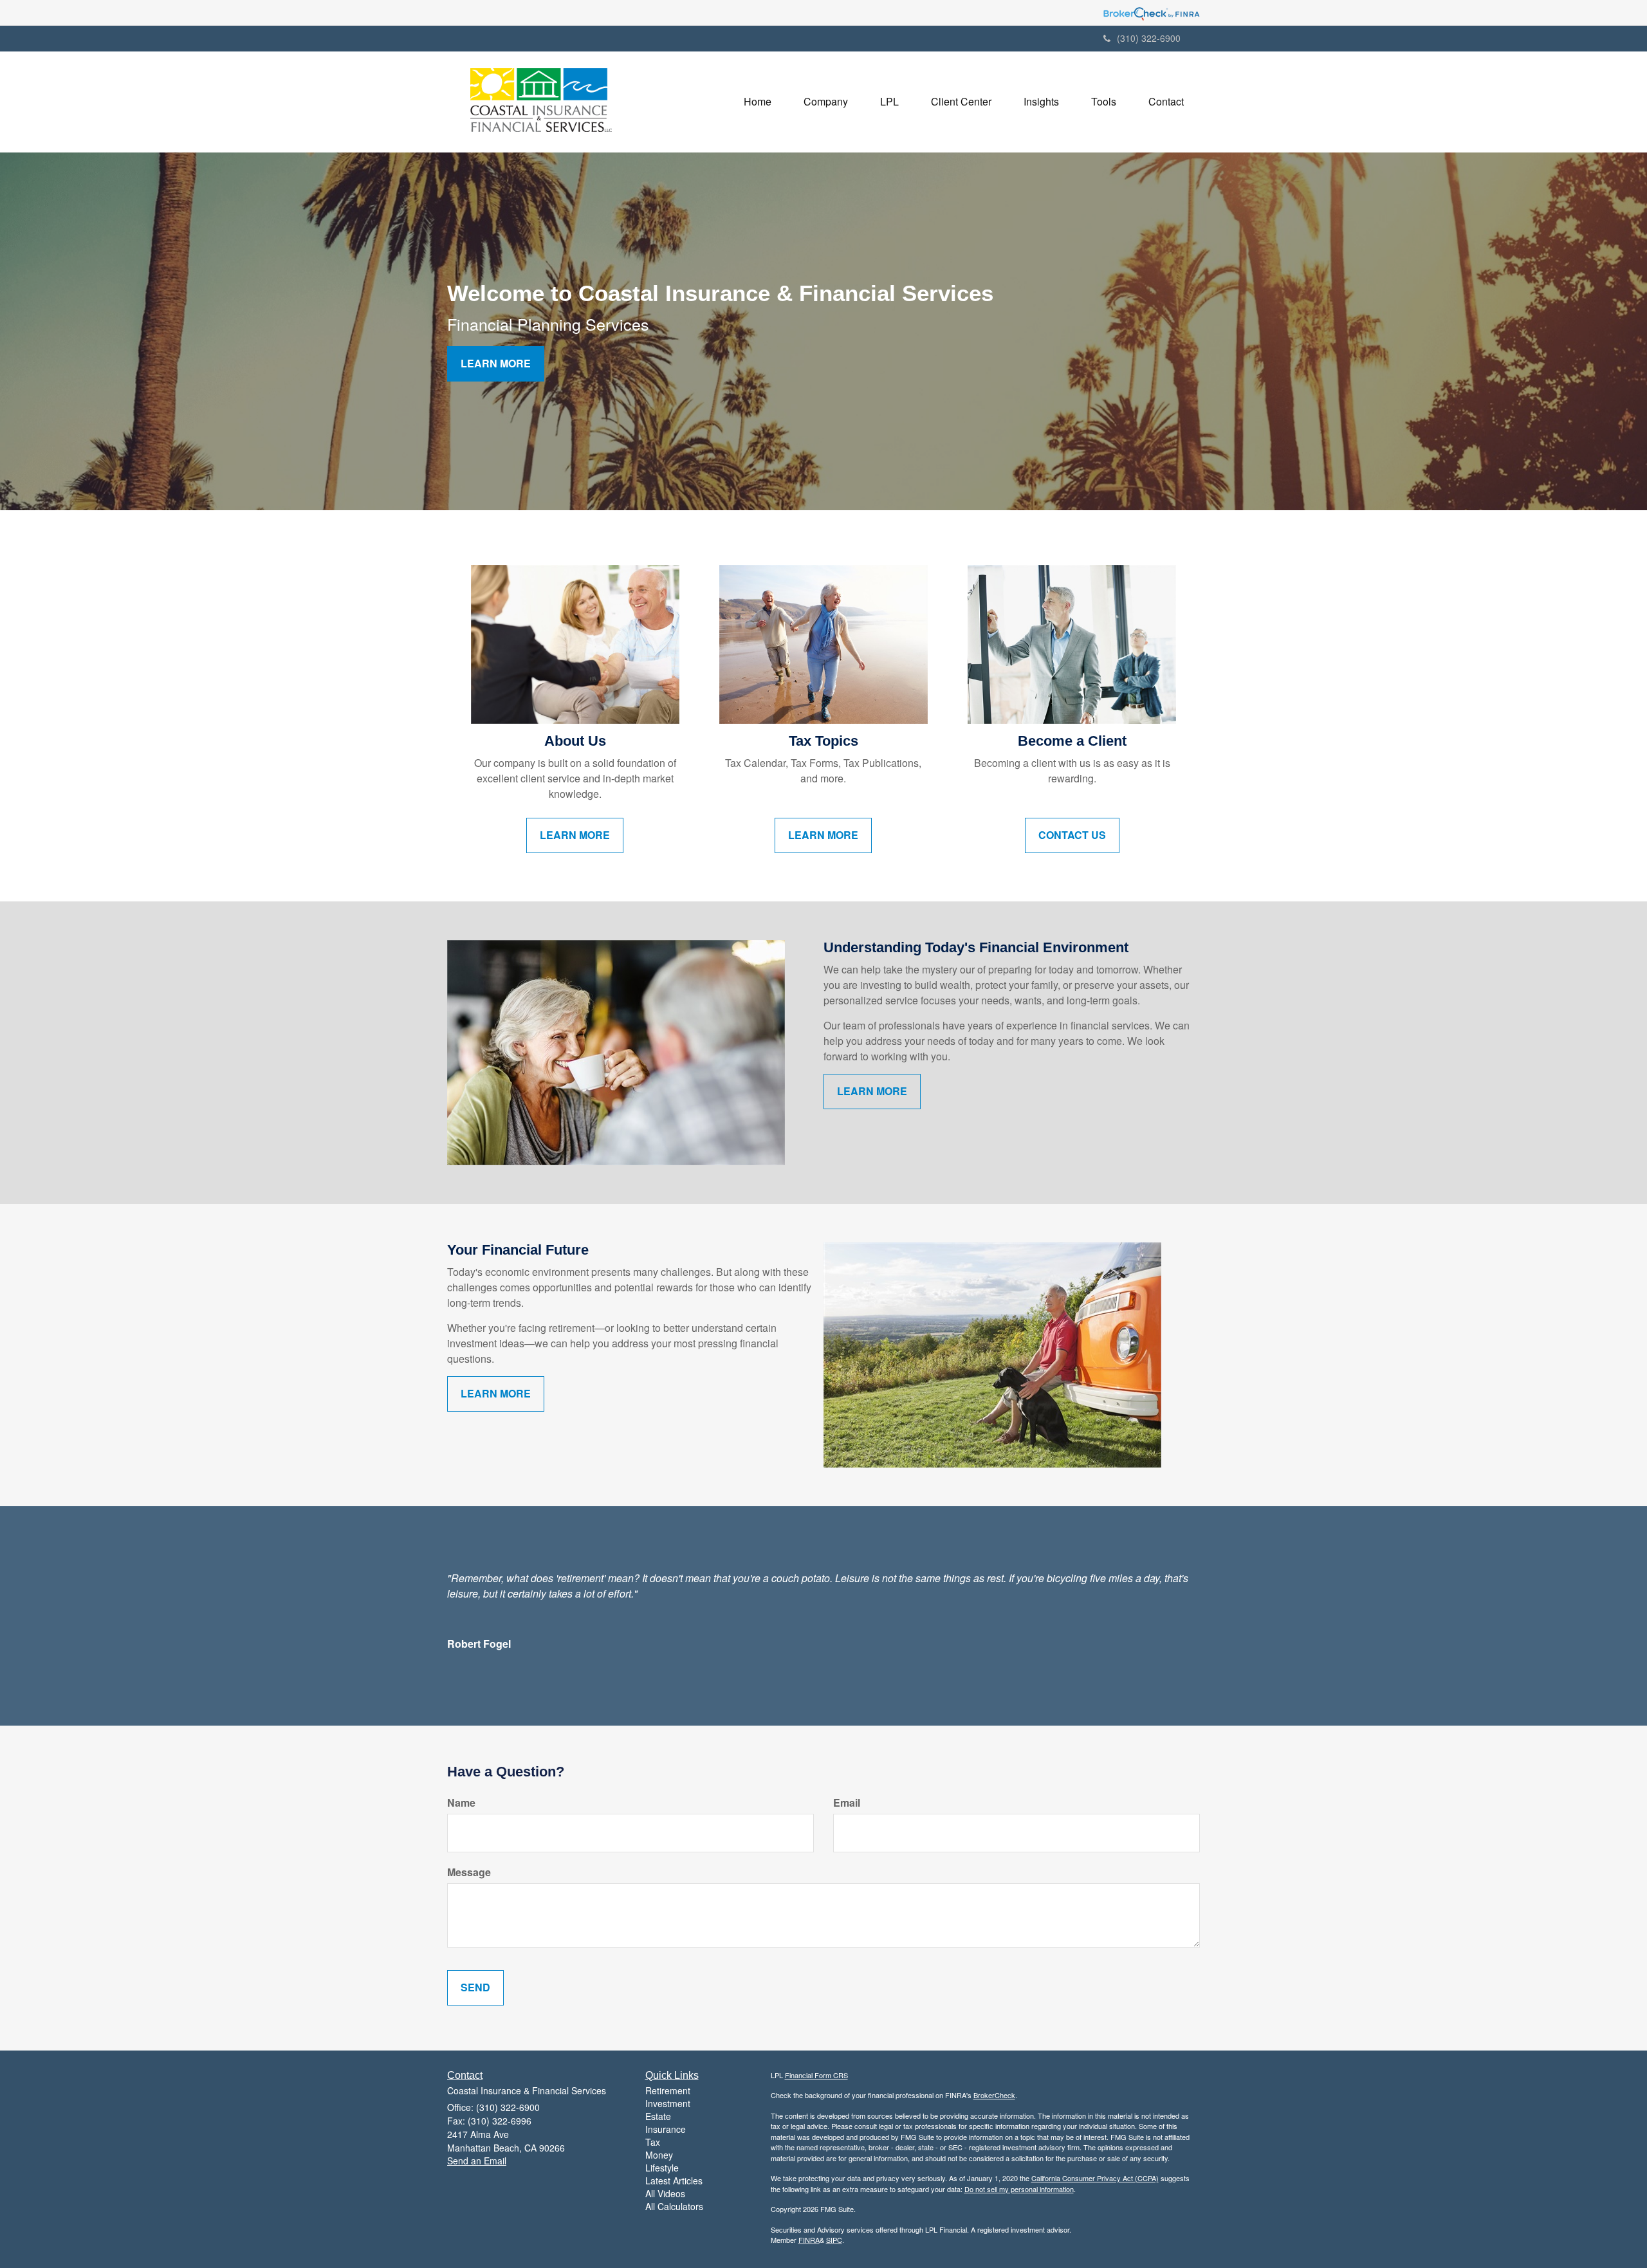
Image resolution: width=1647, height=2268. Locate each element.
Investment (668, 2103)
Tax (653, 2142)
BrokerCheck (994, 2095)
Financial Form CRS (816, 2075)
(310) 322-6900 (1149, 38)
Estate (658, 2116)
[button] (826, 102)
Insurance (666, 2129)
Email (847, 1803)
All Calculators (674, 2206)
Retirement (668, 2090)
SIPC (834, 2240)
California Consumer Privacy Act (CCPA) (1095, 2178)
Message (469, 1872)
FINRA (809, 2240)
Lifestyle (662, 2168)
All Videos (665, 2193)
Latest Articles (674, 2180)
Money (659, 2155)
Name (461, 1803)
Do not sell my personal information (1019, 2189)
